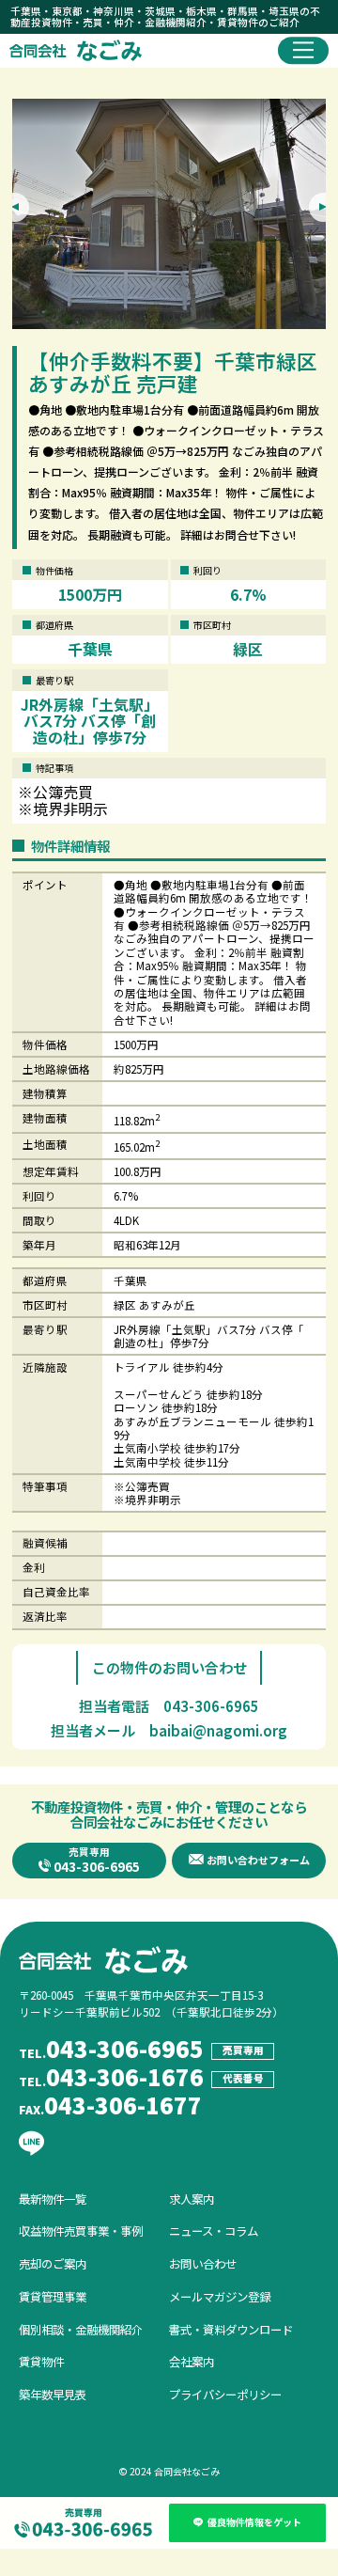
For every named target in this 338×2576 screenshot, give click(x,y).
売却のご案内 (53, 2257)
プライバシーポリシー (225, 2388)
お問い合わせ (203, 2257)
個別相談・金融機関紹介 (81, 2323)
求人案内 (192, 2192)
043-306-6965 (211, 1699)
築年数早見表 (53, 2388)
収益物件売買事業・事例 (81, 2224)
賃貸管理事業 (53, 2290)
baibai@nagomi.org (218, 1724)
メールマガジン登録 (220, 2290)
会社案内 (192, 2355)
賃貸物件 (41, 2355)
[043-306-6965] (84, 2516)
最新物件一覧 (53, 2192)
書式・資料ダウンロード (231, 2323)
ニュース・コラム (214, 2224)
